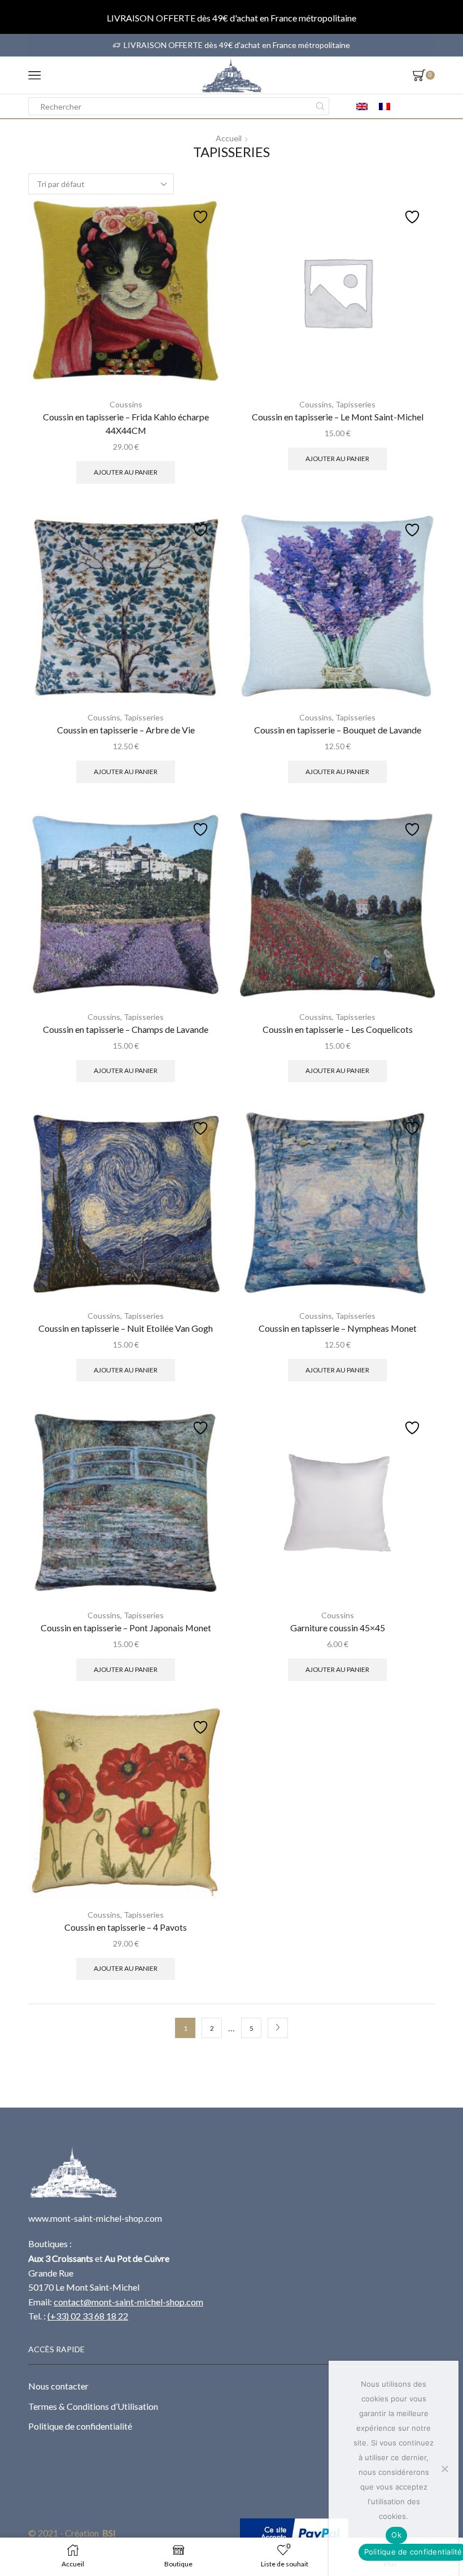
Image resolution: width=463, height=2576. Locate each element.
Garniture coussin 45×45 (338, 1628)
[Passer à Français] (385, 106)
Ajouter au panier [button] (126, 472)
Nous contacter (58, 2386)
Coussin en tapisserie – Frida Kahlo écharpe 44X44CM (126, 423)
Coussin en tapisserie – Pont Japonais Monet (126, 1628)
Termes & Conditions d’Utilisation (93, 2406)
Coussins (126, 404)
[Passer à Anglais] (362, 106)
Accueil (229, 138)
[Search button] (320, 106)
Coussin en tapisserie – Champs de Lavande (126, 1029)
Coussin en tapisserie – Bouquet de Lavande (338, 730)
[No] (444, 2469)
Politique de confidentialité (80, 2426)
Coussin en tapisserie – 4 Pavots (126, 1927)
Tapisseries (355, 404)
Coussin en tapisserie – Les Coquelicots (338, 1029)
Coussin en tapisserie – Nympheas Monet (338, 1328)
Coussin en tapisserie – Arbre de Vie (126, 730)
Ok (396, 2535)
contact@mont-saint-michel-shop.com (128, 2302)
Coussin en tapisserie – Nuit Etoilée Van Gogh (126, 1328)
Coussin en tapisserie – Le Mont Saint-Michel (338, 417)
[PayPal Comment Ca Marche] (294, 2533)
